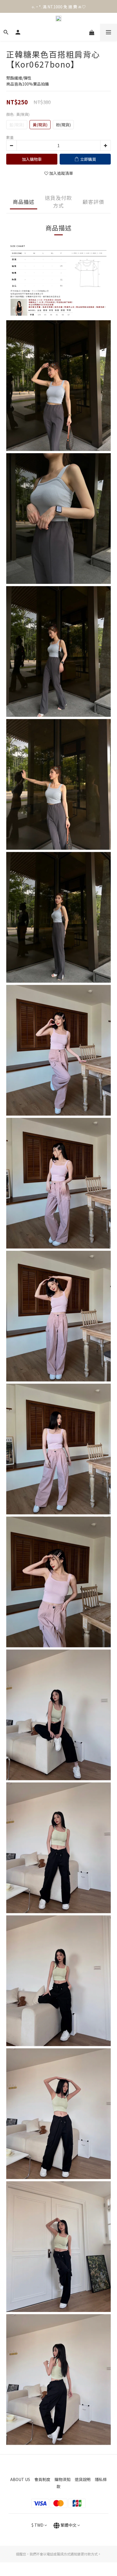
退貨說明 (85, 2479)
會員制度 (44, 2479)
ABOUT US (22, 2479)
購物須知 (65, 2479)
